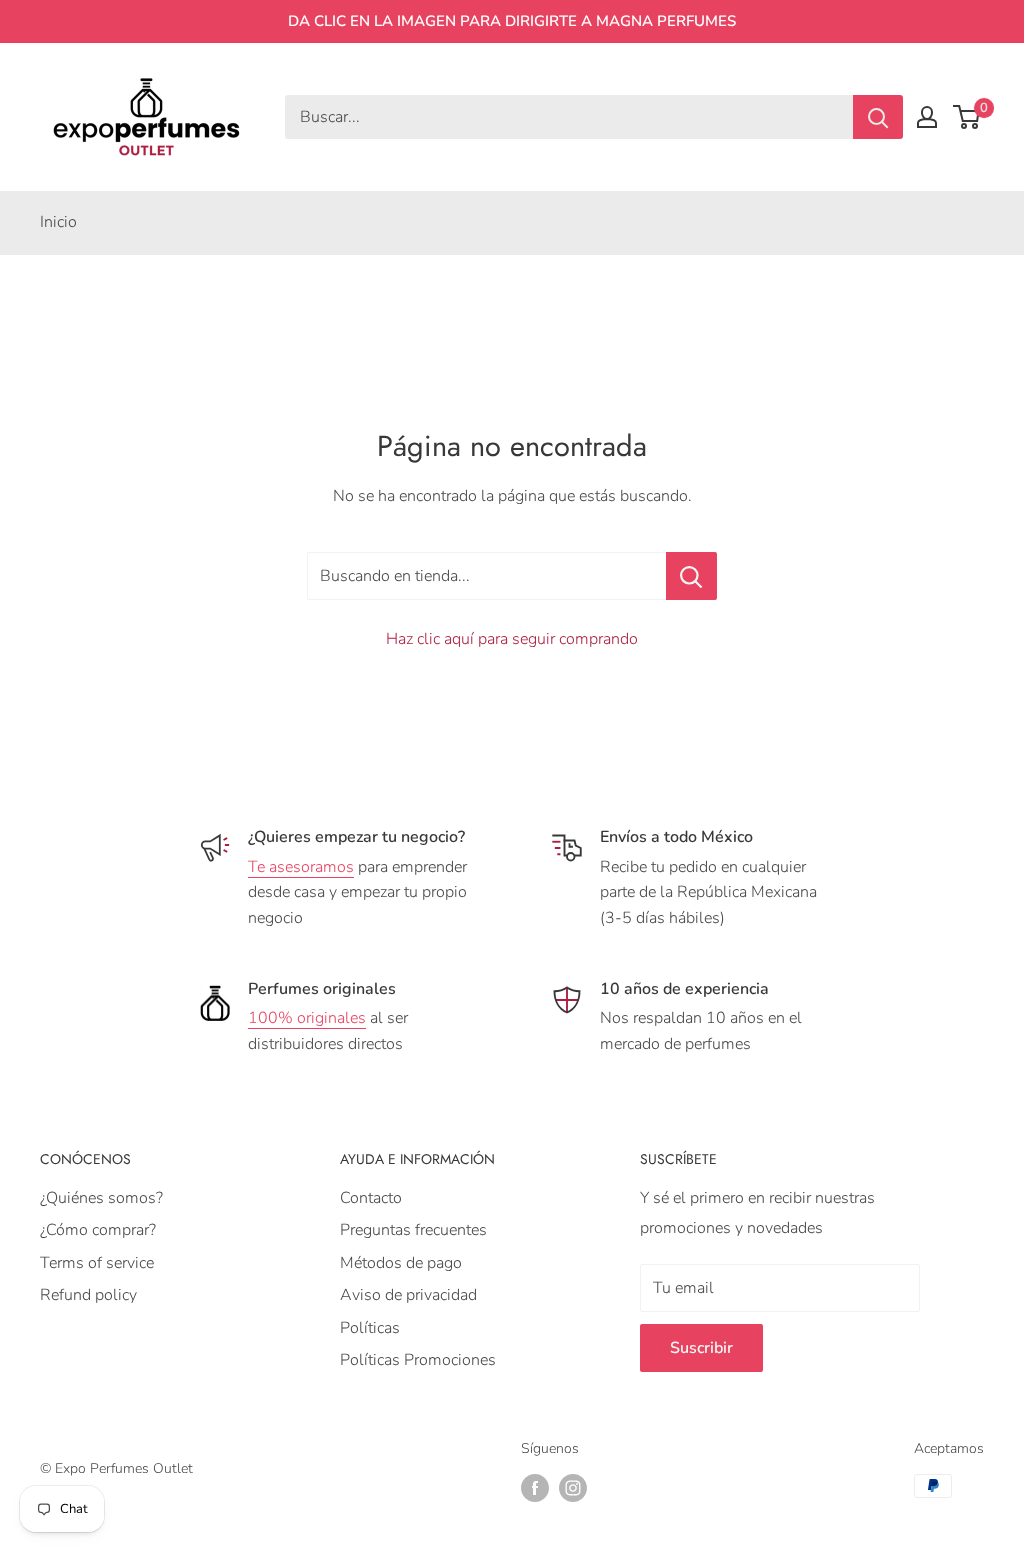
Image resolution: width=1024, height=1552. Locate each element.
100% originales (307, 1018)
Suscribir (701, 1348)
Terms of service (97, 1263)
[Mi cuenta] (927, 117)
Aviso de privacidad (408, 1295)
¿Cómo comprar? (98, 1230)
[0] (967, 117)
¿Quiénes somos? (101, 1198)
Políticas (370, 1328)
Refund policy (88, 1295)
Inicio (58, 222)
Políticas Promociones (418, 1360)
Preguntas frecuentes (413, 1230)
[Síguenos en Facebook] (535, 1488)
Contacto (371, 1198)
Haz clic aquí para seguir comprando (512, 639)
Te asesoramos (301, 867)
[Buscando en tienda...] (691, 576)
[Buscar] (878, 117)
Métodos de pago (401, 1263)
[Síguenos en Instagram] (573, 1488)
